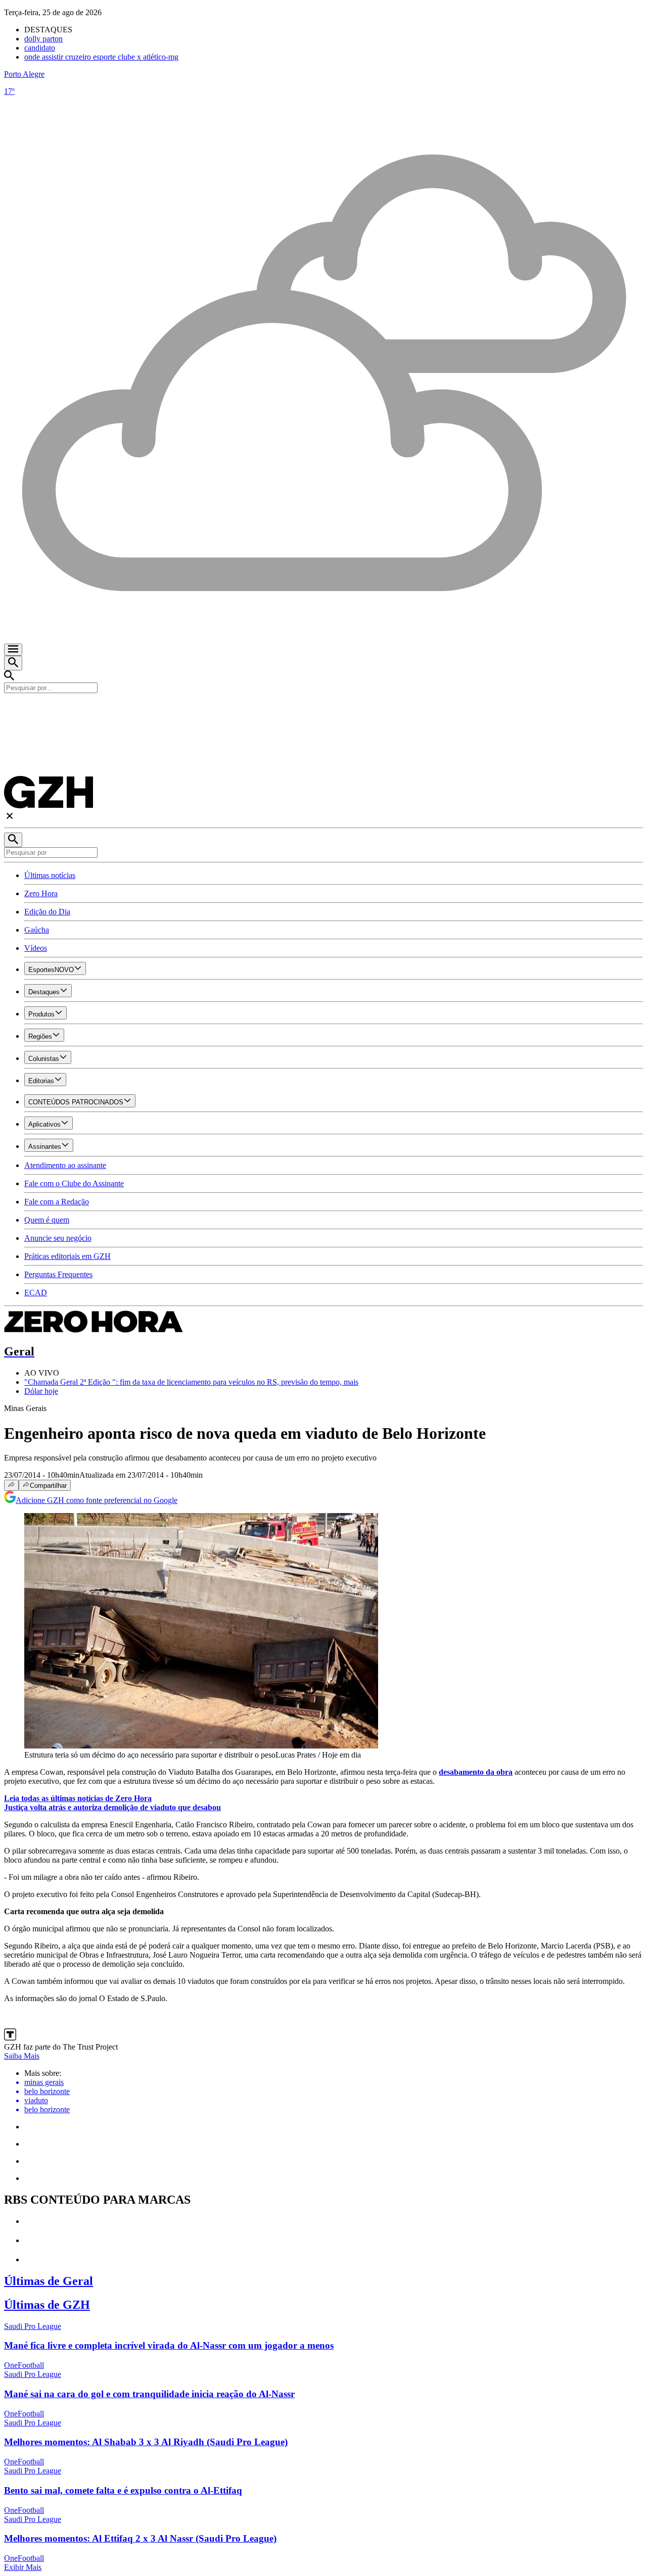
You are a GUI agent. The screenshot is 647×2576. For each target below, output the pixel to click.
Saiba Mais (22, 2056)
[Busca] (13, 663)
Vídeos (36, 948)
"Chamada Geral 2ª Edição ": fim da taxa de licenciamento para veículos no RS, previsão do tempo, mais (191, 1382)
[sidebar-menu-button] (13, 650)
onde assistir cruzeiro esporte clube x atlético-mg (101, 57)
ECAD (36, 1293)
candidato (40, 48)
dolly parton (43, 39)
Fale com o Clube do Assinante (74, 1183)
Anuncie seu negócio (58, 1238)
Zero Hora (41, 893)
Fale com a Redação (57, 1202)
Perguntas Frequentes (58, 1274)
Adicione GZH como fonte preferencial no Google (97, 1500)
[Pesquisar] (13, 840)
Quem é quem (47, 1220)
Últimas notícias (50, 875)
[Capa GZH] (323, 710)
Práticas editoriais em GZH (67, 1256)
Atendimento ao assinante (65, 1165)
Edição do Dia (47, 912)
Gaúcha (37, 930)
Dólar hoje (41, 1391)
